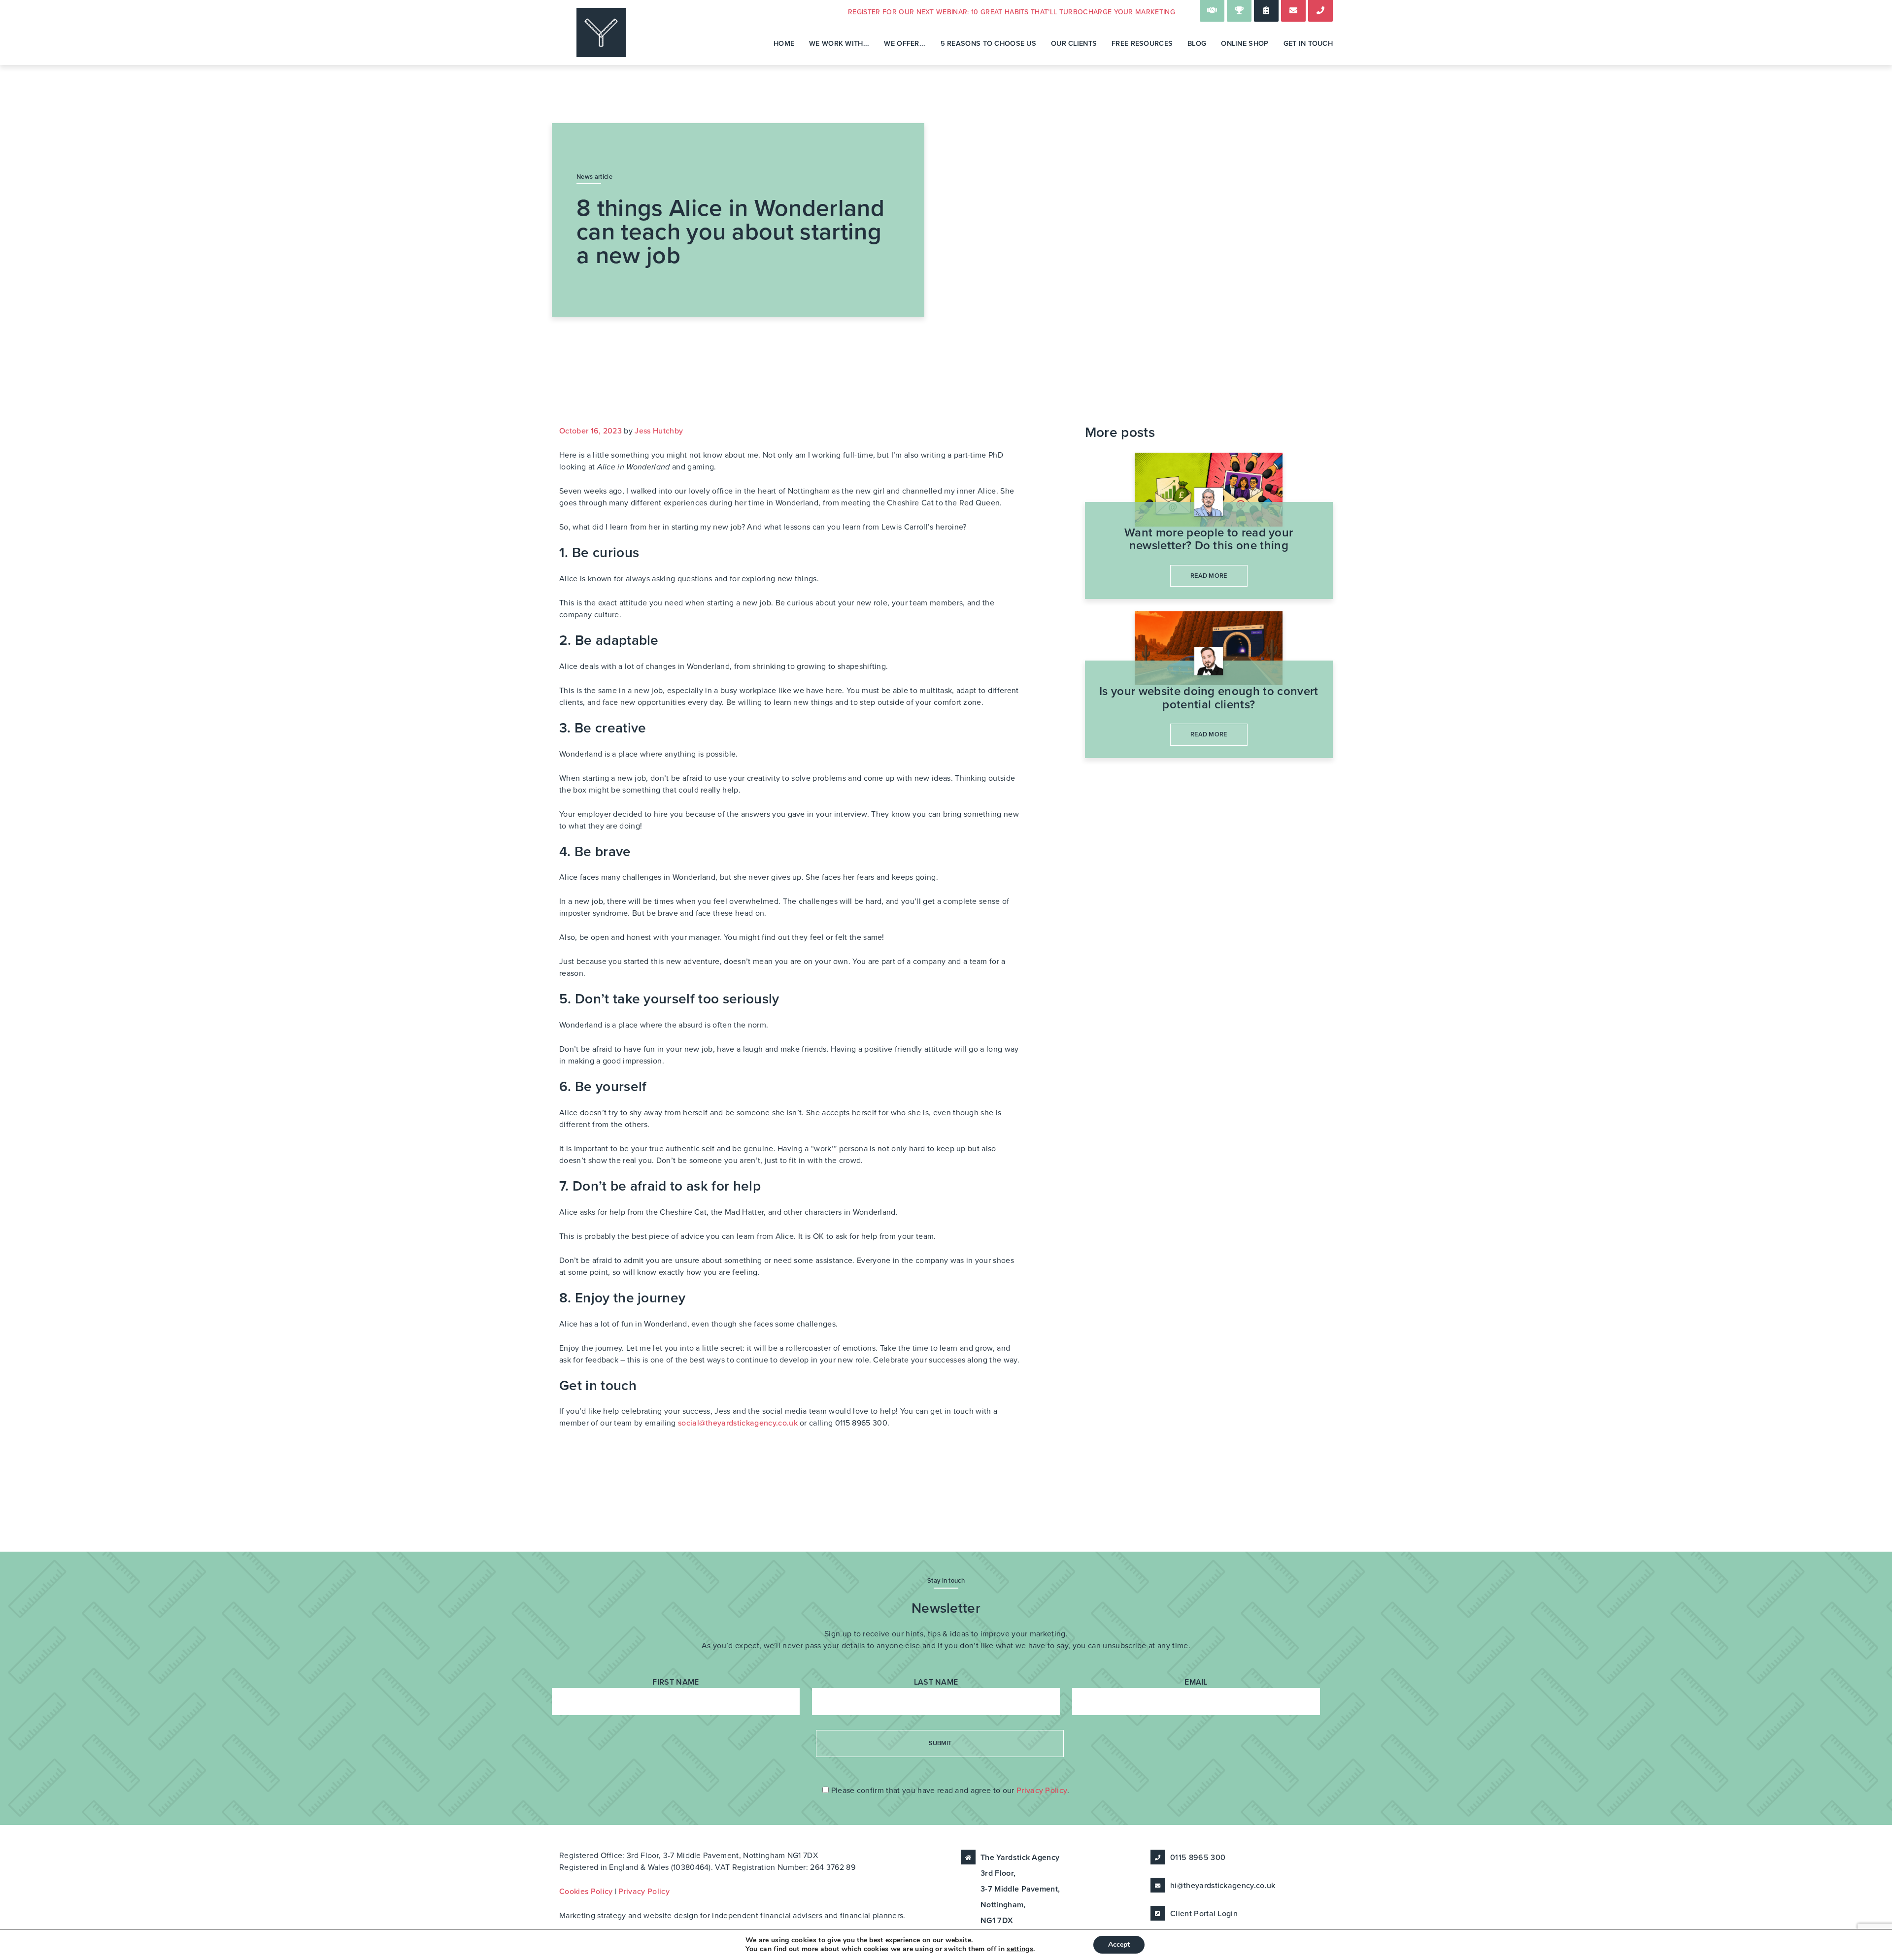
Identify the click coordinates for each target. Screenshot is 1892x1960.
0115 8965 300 (1198, 1858)
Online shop (1245, 44)
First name (676, 1682)
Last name (936, 1682)
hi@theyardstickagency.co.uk (1223, 1886)
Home (784, 44)
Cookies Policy (586, 1892)
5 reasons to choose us (988, 44)
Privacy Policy (1042, 1791)
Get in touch (1308, 44)
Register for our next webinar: (1012, 12)
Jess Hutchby (659, 431)
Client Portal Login (1204, 1914)
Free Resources (1142, 44)
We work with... (839, 44)
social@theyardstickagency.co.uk (738, 1423)
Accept (1119, 1944)
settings (1020, 1949)
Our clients (1074, 44)
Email (1196, 1682)
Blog (1197, 44)
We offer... (905, 44)
